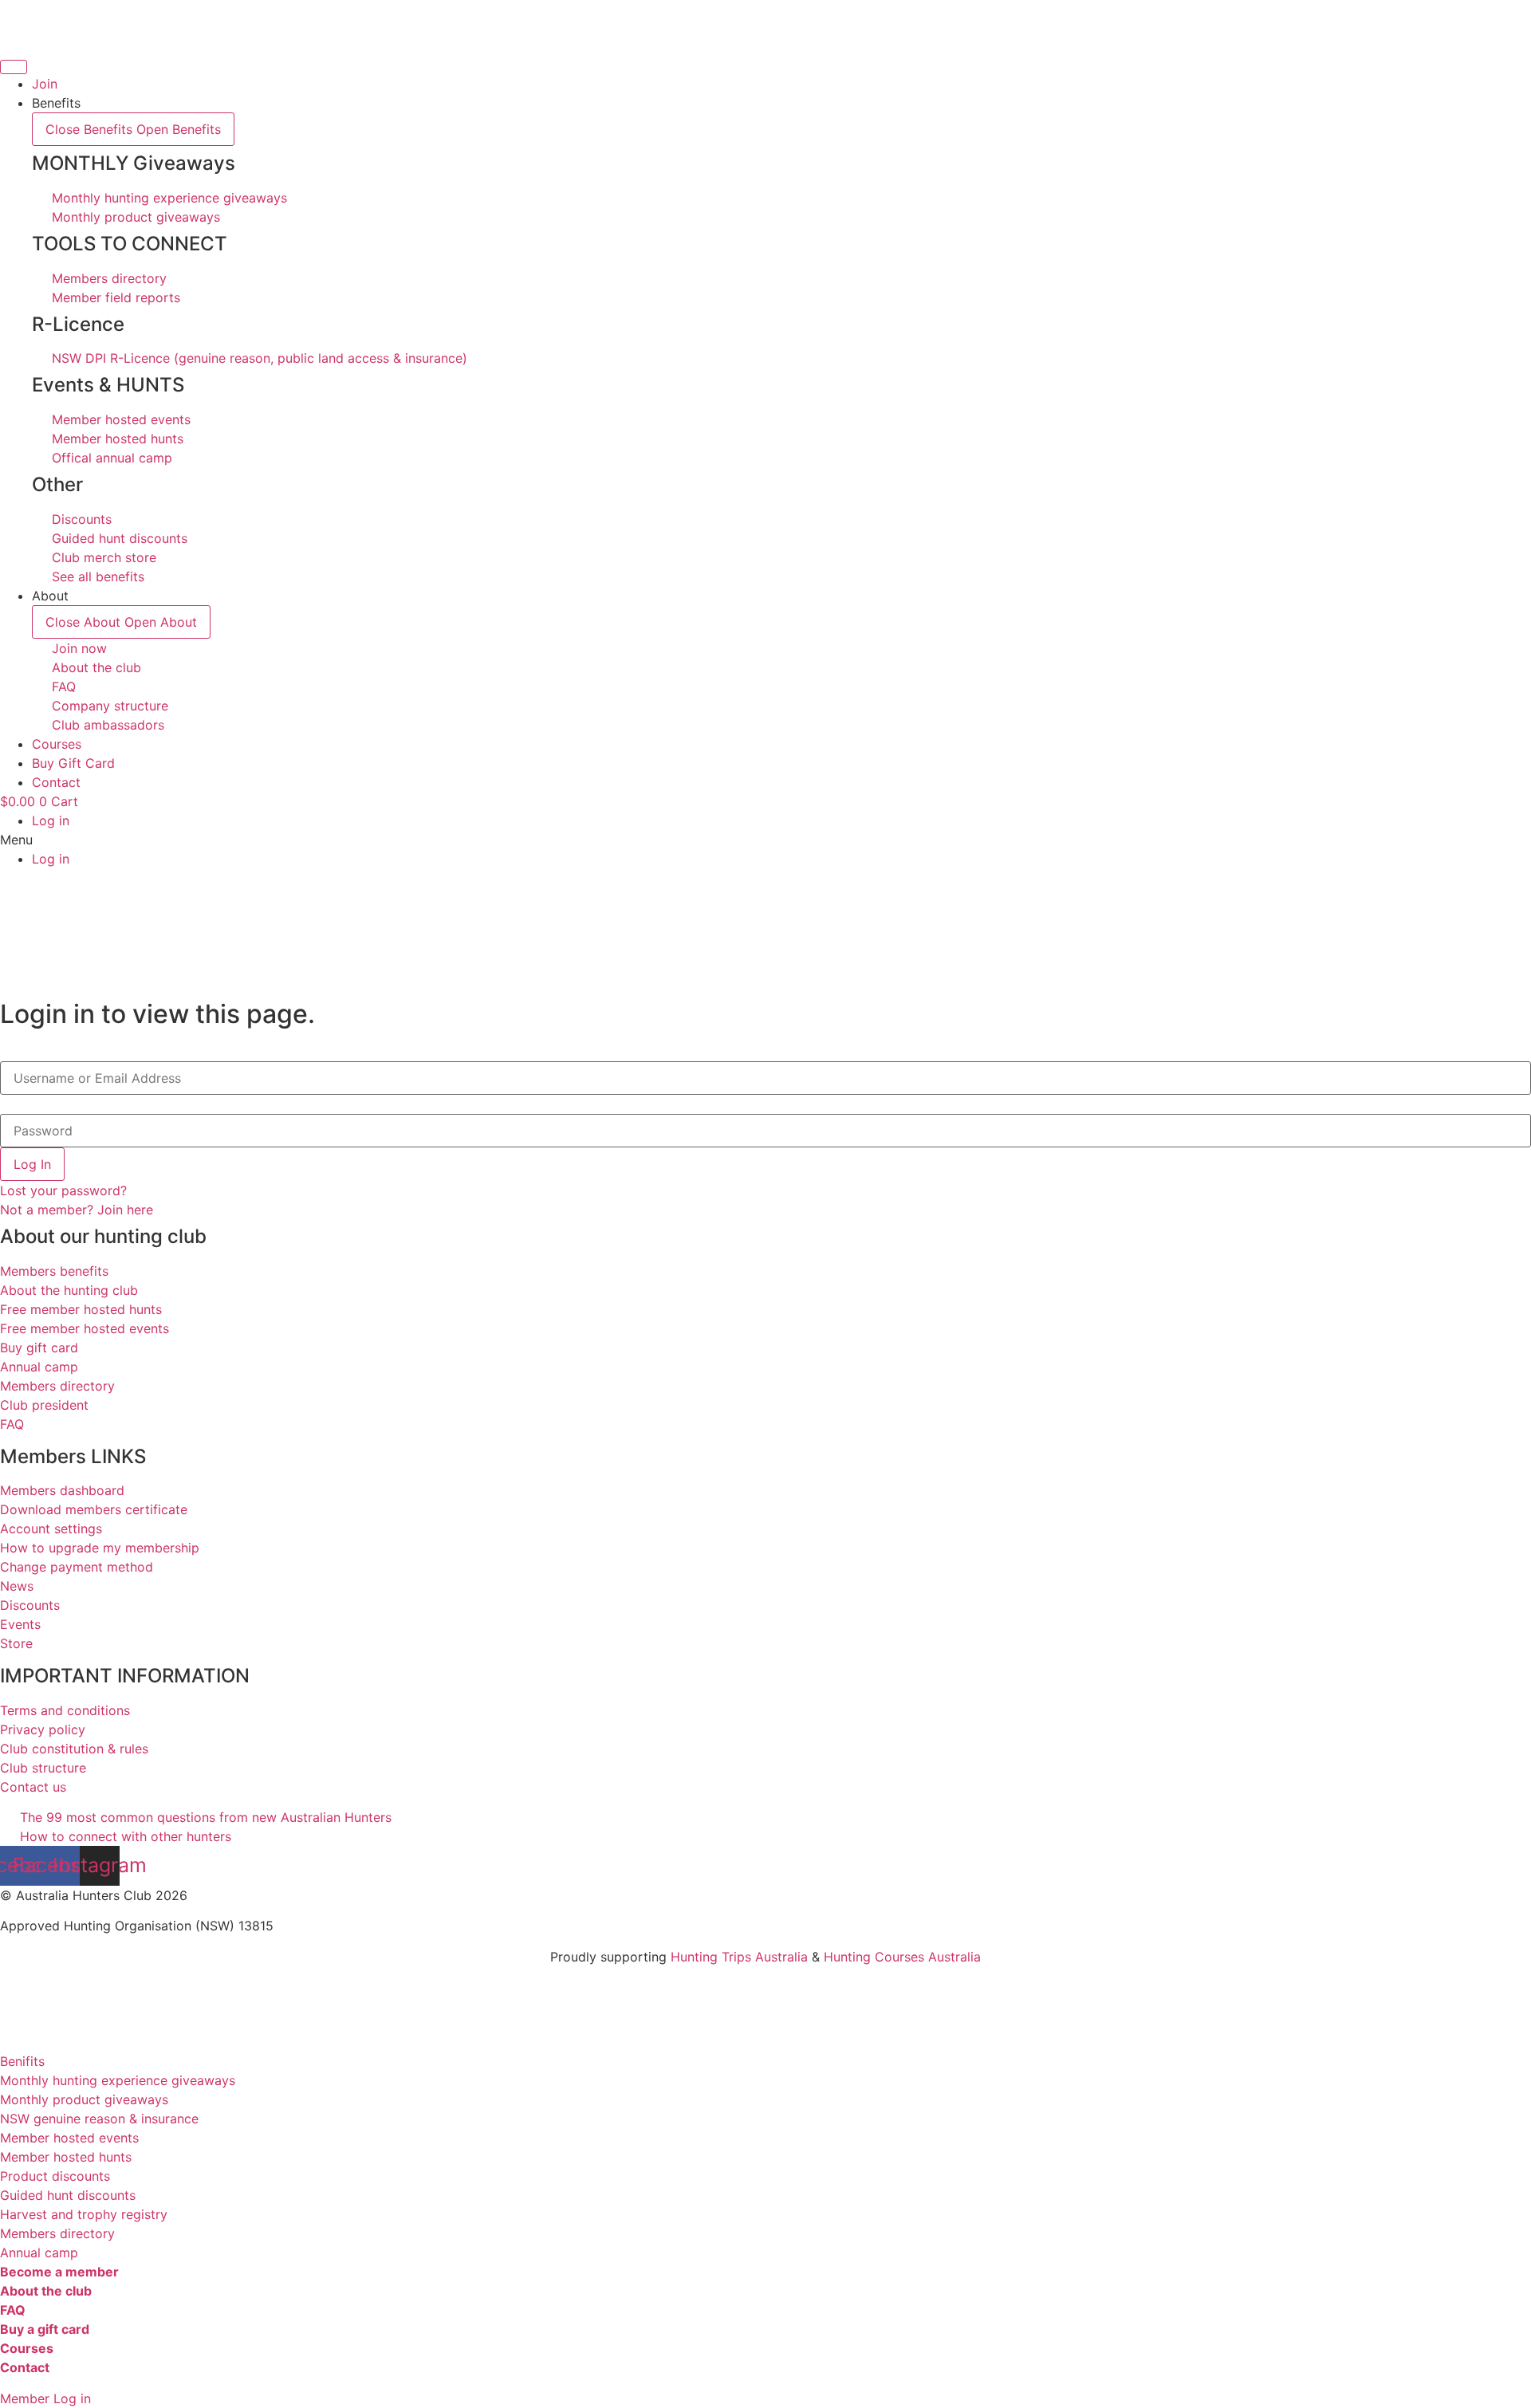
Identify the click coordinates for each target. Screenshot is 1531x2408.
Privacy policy (43, 1729)
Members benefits (54, 1271)
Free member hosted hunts (81, 1309)
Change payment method (77, 1567)
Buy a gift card (45, 2329)
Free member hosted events (85, 1328)
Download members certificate (94, 1509)
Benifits (22, 2061)
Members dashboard (62, 1490)
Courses (27, 2348)
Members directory (57, 1386)
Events (20, 1624)
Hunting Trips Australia (739, 1957)
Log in (51, 820)
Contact (25, 2367)
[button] (765, 840)
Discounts (30, 1605)
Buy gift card (39, 1348)
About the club (46, 2291)
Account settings (51, 1529)
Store (16, 1643)
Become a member (59, 2272)
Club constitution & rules (74, 1749)
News (17, 1586)
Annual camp (39, 1367)
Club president (44, 1405)
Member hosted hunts (66, 2157)
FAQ (12, 1424)
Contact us (33, 1787)
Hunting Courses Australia (902, 1957)
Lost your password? (63, 1190)
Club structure (43, 1768)
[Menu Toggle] (14, 67)
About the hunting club (69, 1290)
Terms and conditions (65, 1710)
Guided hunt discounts (68, 2195)
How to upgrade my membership (100, 1548)
